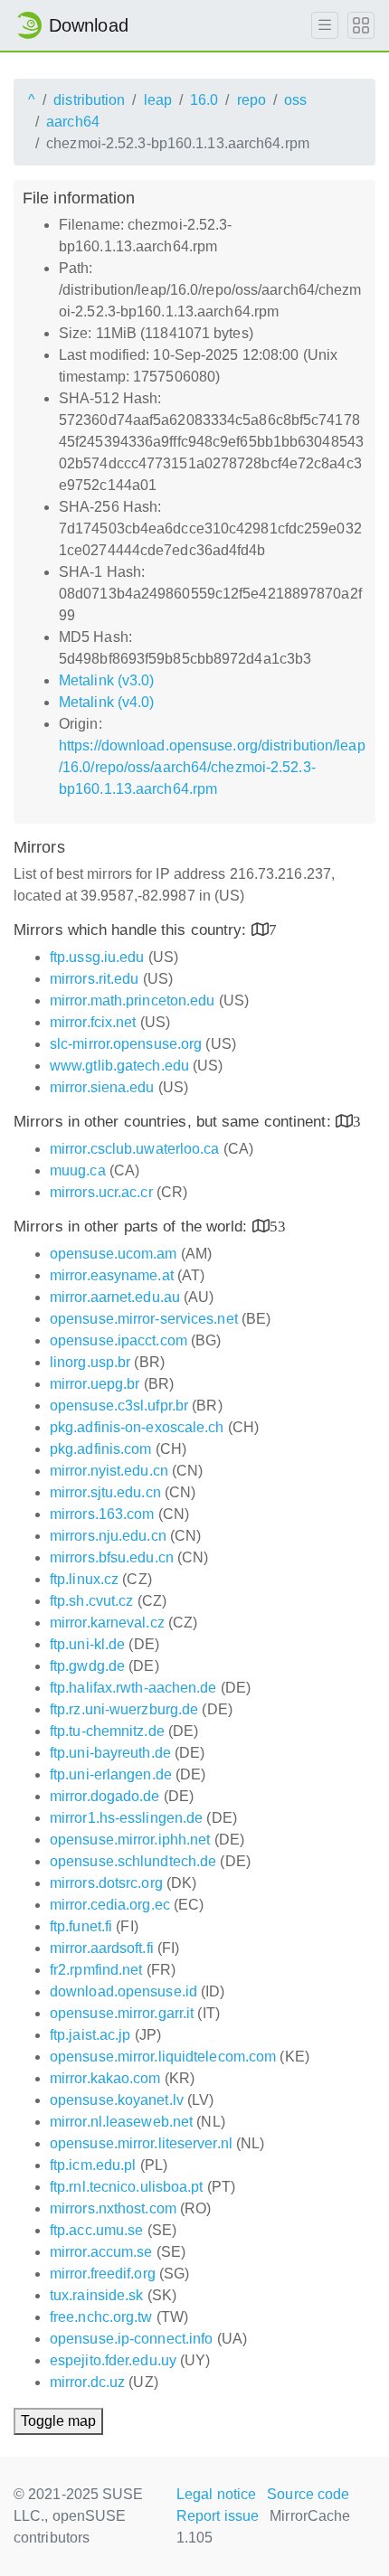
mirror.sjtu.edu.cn (105, 1492)
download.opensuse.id (123, 1991)
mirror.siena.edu (102, 1087)
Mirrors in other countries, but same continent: (175, 1122)
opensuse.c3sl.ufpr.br (119, 1406)
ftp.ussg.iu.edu (97, 957)
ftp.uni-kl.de (87, 1644)
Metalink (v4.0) (107, 702)
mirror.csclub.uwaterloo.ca (135, 1149)
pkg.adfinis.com (101, 1449)
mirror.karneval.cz (107, 1623)
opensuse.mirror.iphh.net (130, 1840)
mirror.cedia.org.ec (110, 1905)
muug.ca (78, 1170)
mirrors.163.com (102, 1514)
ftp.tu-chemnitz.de (107, 1731)
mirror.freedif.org (103, 2274)
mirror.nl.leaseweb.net (121, 2122)
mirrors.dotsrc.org (106, 1883)
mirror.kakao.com (105, 2078)
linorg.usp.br (90, 1362)
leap (158, 100)
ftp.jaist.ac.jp (90, 2035)
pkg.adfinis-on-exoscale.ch (137, 1427)
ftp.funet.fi (81, 1926)
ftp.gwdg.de (87, 1666)
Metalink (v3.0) (107, 680)
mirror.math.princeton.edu (133, 1000)
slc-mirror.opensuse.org (126, 1044)
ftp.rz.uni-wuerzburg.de (124, 1709)
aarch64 (73, 122)
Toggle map (58, 2421)
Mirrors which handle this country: (133, 930)
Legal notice (216, 2494)
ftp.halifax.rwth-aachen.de (133, 1688)
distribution (89, 100)
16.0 (204, 100)
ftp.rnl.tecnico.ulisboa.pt (127, 2187)
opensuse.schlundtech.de (133, 1861)
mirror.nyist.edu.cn (109, 1471)
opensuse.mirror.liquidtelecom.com (163, 2057)
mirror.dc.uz (87, 2382)
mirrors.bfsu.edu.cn (112, 1557)
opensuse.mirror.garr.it (122, 2013)
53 (278, 1226)
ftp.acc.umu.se (96, 2230)
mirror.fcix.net (93, 1022)
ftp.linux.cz (84, 1579)
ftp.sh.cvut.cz (91, 1601)
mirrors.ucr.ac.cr (101, 1192)
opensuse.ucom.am (114, 1254)
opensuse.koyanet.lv (117, 2100)
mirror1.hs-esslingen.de (126, 1818)
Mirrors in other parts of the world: (133, 1227)
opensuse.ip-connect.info (131, 2339)
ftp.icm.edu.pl (93, 2165)
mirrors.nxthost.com (113, 2208)
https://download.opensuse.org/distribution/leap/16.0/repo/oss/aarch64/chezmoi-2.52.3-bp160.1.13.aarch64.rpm (212, 767)
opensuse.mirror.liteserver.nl (141, 2143)
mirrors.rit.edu (95, 979)
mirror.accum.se (101, 2252)
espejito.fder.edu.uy (113, 2360)
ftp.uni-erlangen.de (111, 1774)
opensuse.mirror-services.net (144, 1319)
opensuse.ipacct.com (119, 1340)
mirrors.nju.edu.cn (108, 1536)
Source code (308, 2494)
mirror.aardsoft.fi (102, 1948)
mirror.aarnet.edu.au (115, 1297)
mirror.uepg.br (95, 1384)
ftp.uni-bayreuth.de (110, 1753)
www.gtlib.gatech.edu (119, 1066)
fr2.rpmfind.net (96, 1970)
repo (251, 100)
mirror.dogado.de (105, 1796)
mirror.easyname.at (112, 1275)
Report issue (218, 2516)
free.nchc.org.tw (101, 2317)
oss (295, 100)
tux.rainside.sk (97, 2295)
